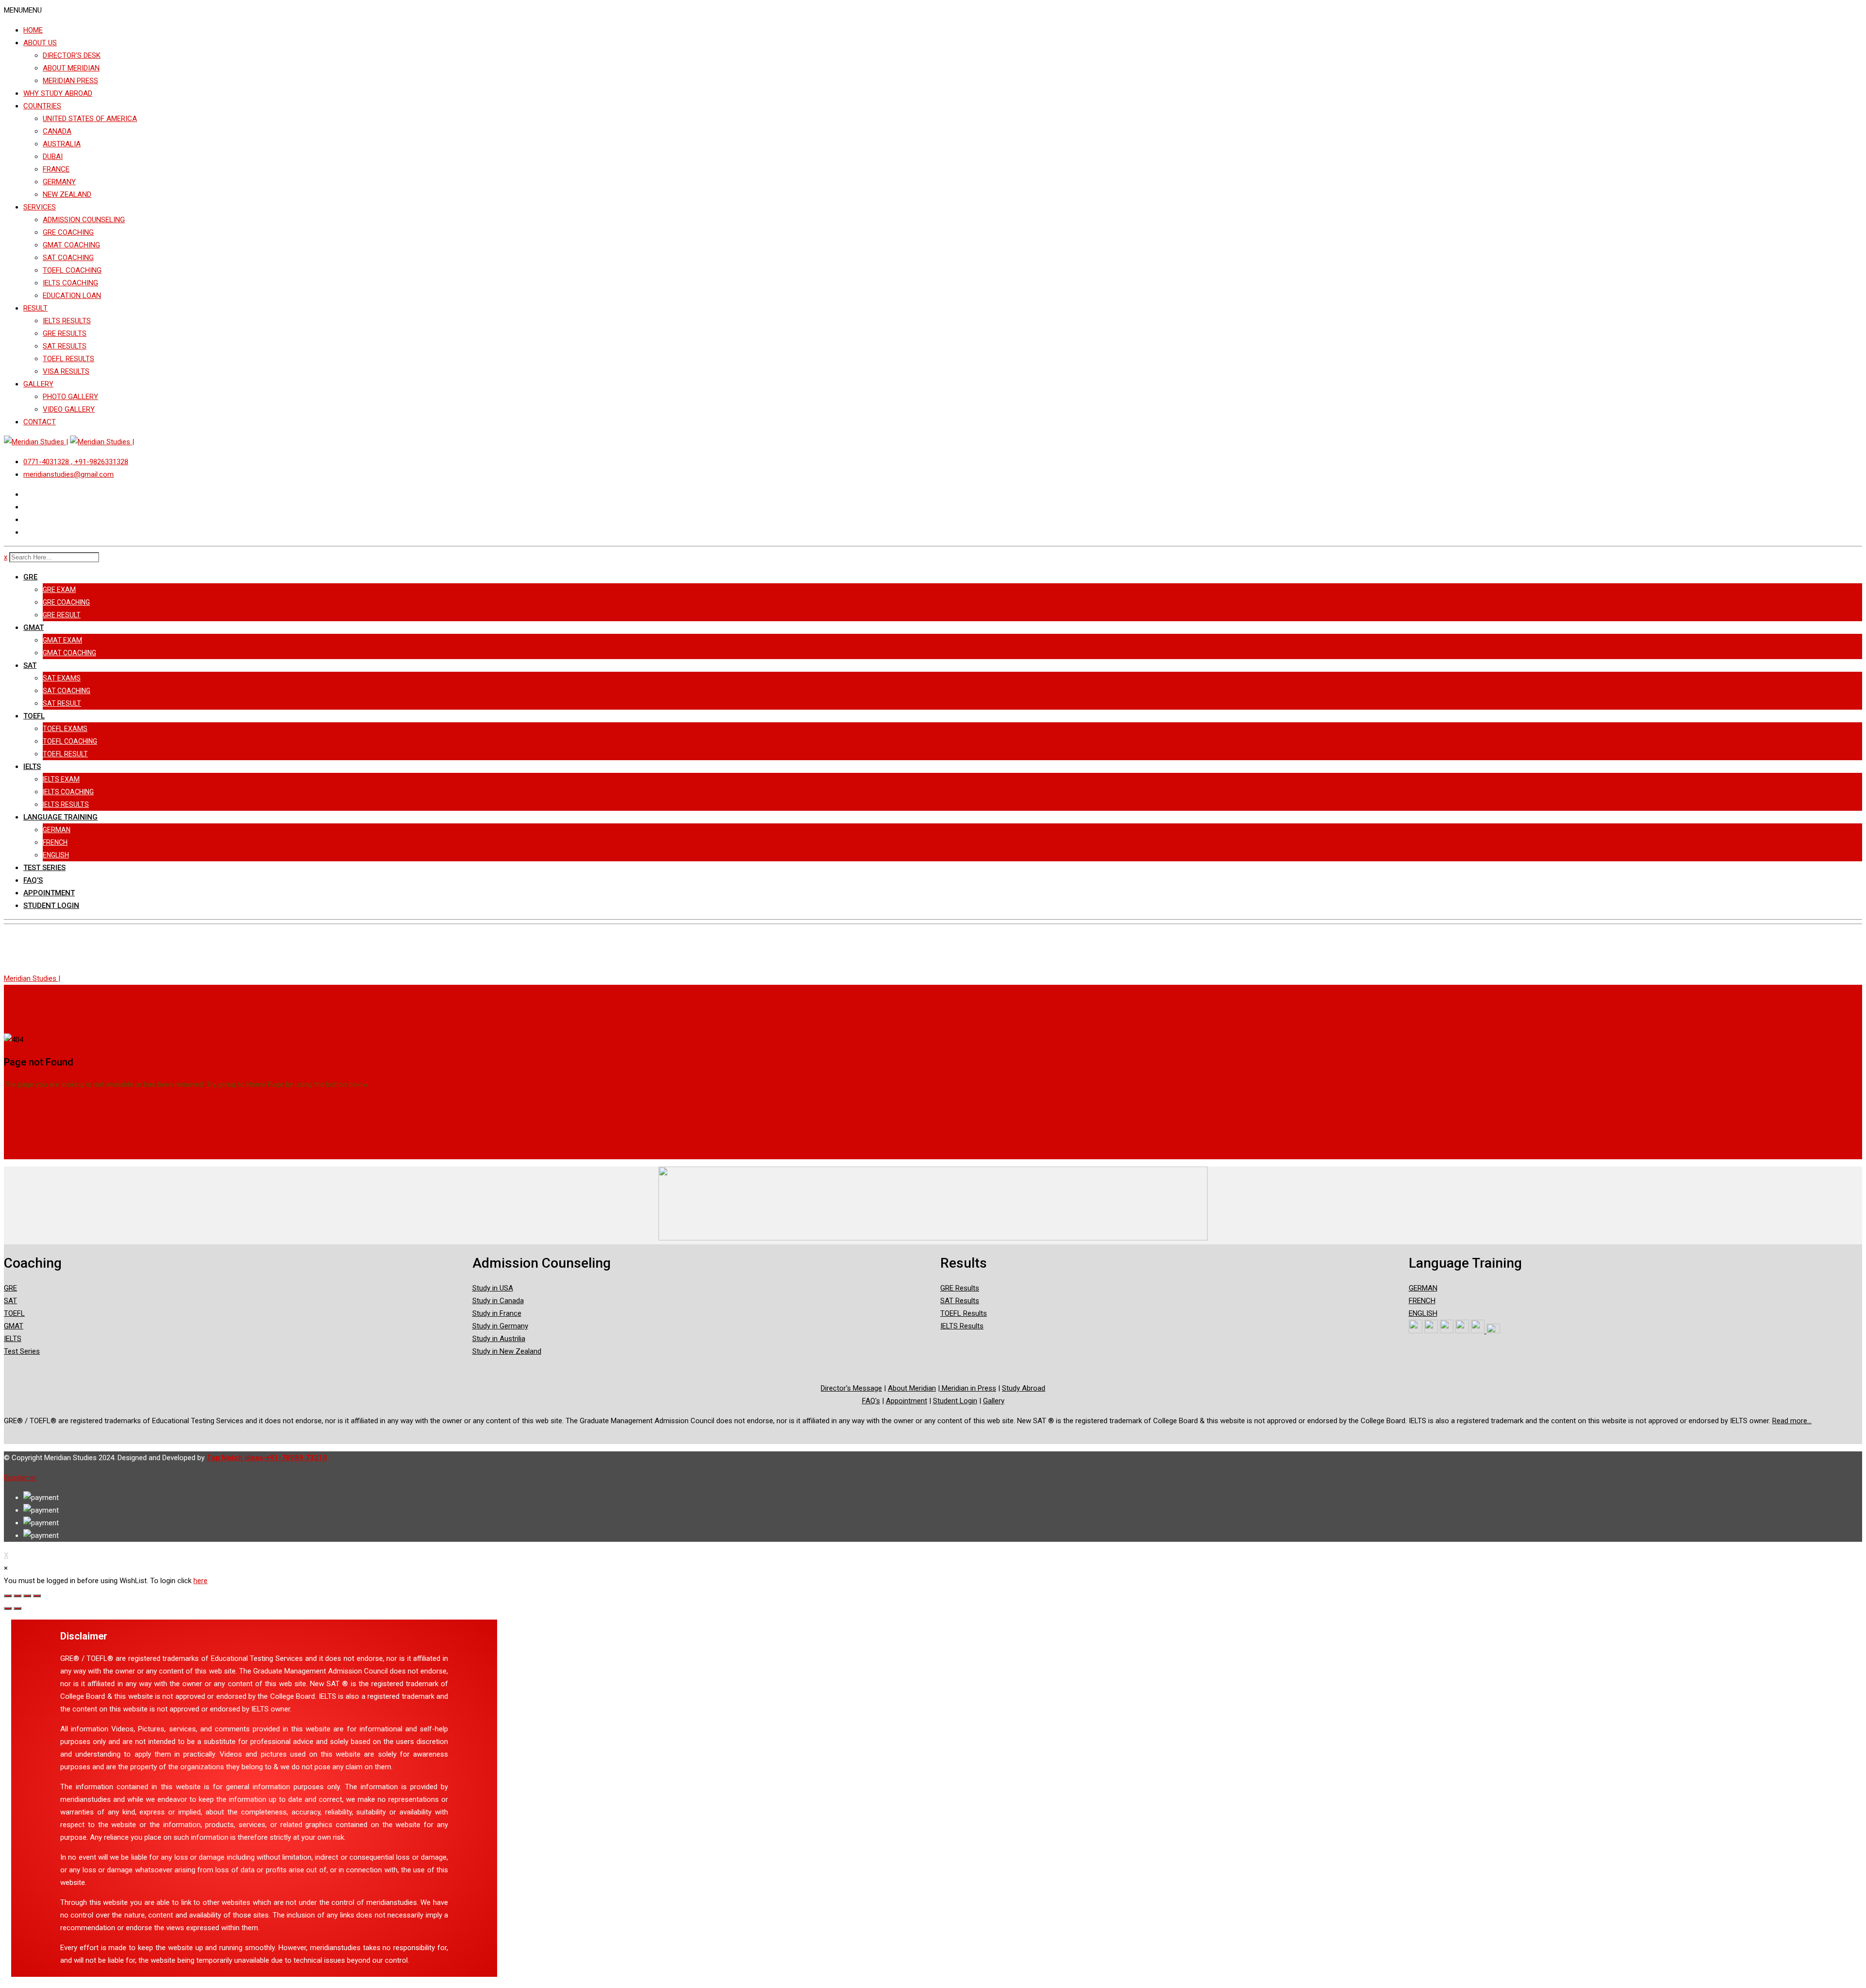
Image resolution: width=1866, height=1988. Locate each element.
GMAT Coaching (69, 653)
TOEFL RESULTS (69, 359)
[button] (23, 10)
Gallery (994, 1401)
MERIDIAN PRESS (70, 81)
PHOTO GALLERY (70, 397)
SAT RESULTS (65, 346)
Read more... (1792, 1421)
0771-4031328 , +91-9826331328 (76, 462)
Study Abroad (1024, 1388)
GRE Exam (59, 590)
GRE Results (960, 1288)
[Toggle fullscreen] (27, 1596)
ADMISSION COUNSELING (84, 220)
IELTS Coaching (68, 792)
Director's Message (851, 1388)
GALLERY (38, 384)
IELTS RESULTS (67, 321)
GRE (30, 577)
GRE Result (62, 615)
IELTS (32, 767)
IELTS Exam (61, 779)
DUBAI (53, 157)
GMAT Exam (62, 640)
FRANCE (56, 169)
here (200, 1581)
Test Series (44, 868)
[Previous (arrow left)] (8, 1608)
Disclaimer (20, 1478)
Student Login (51, 906)
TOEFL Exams (65, 729)
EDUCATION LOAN (72, 296)
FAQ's (871, 1401)
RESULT (35, 308)
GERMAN (57, 830)
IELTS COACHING (70, 283)
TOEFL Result (65, 754)
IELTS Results (66, 804)
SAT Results (960, 1301)
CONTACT (40, 422)
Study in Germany (500, 1326)
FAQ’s (33, 880)
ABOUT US (40, 43)
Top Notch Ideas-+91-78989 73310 (267, 1458)
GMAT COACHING (71, 245)
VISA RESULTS (66, 371)
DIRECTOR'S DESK (72, 55)
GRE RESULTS (65, 333)
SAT (30, 665)
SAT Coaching (67, 691)
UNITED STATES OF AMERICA (90, 119)
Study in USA (493, 1288)
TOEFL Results (964, 1313)
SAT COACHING (68, 258)
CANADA (57, 131)
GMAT (34, 628)
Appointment (49, 893)
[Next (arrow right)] (17, 1608)
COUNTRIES (42, 106)
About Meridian (912, 1388)
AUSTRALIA (62, 144)
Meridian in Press (968, 1388)
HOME (33, 30)
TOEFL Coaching (70, 741)
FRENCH (55, 842)
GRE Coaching (66, 602)
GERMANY (59, 182)
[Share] (17, 1596)
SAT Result (62, 703)
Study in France (497, 1313)
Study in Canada (498, 1301)
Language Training (60, 817)
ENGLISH (56, 855)
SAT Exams (62, 678)
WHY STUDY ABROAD (58, 93)
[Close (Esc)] (8, 1596)
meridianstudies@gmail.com (69, 474)
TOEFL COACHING (72, 270)
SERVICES (40, 207)
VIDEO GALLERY (69, 409)
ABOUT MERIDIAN (71, 68)
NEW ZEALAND (67, 194)
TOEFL (34, 716)
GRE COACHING (68, 232)
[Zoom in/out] (37, 1596)
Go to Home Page (33, 1104)
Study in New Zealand (507, 1351)
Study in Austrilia (499, 1339)
